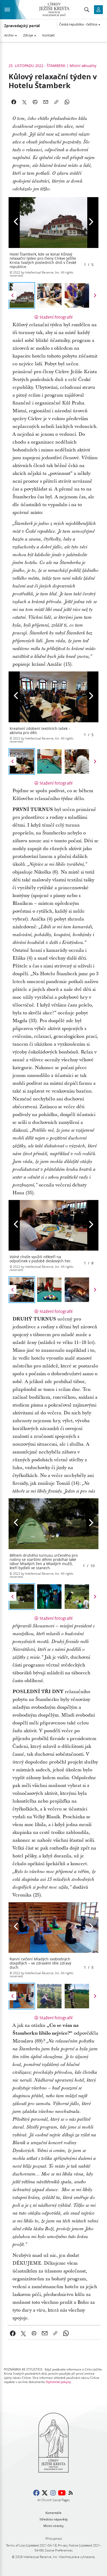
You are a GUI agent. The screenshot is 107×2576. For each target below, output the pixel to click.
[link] (13, 2333)
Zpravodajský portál (22, 26)
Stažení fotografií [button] (56, 317)
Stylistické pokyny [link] (58, 2382)
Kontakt (49, 35)
